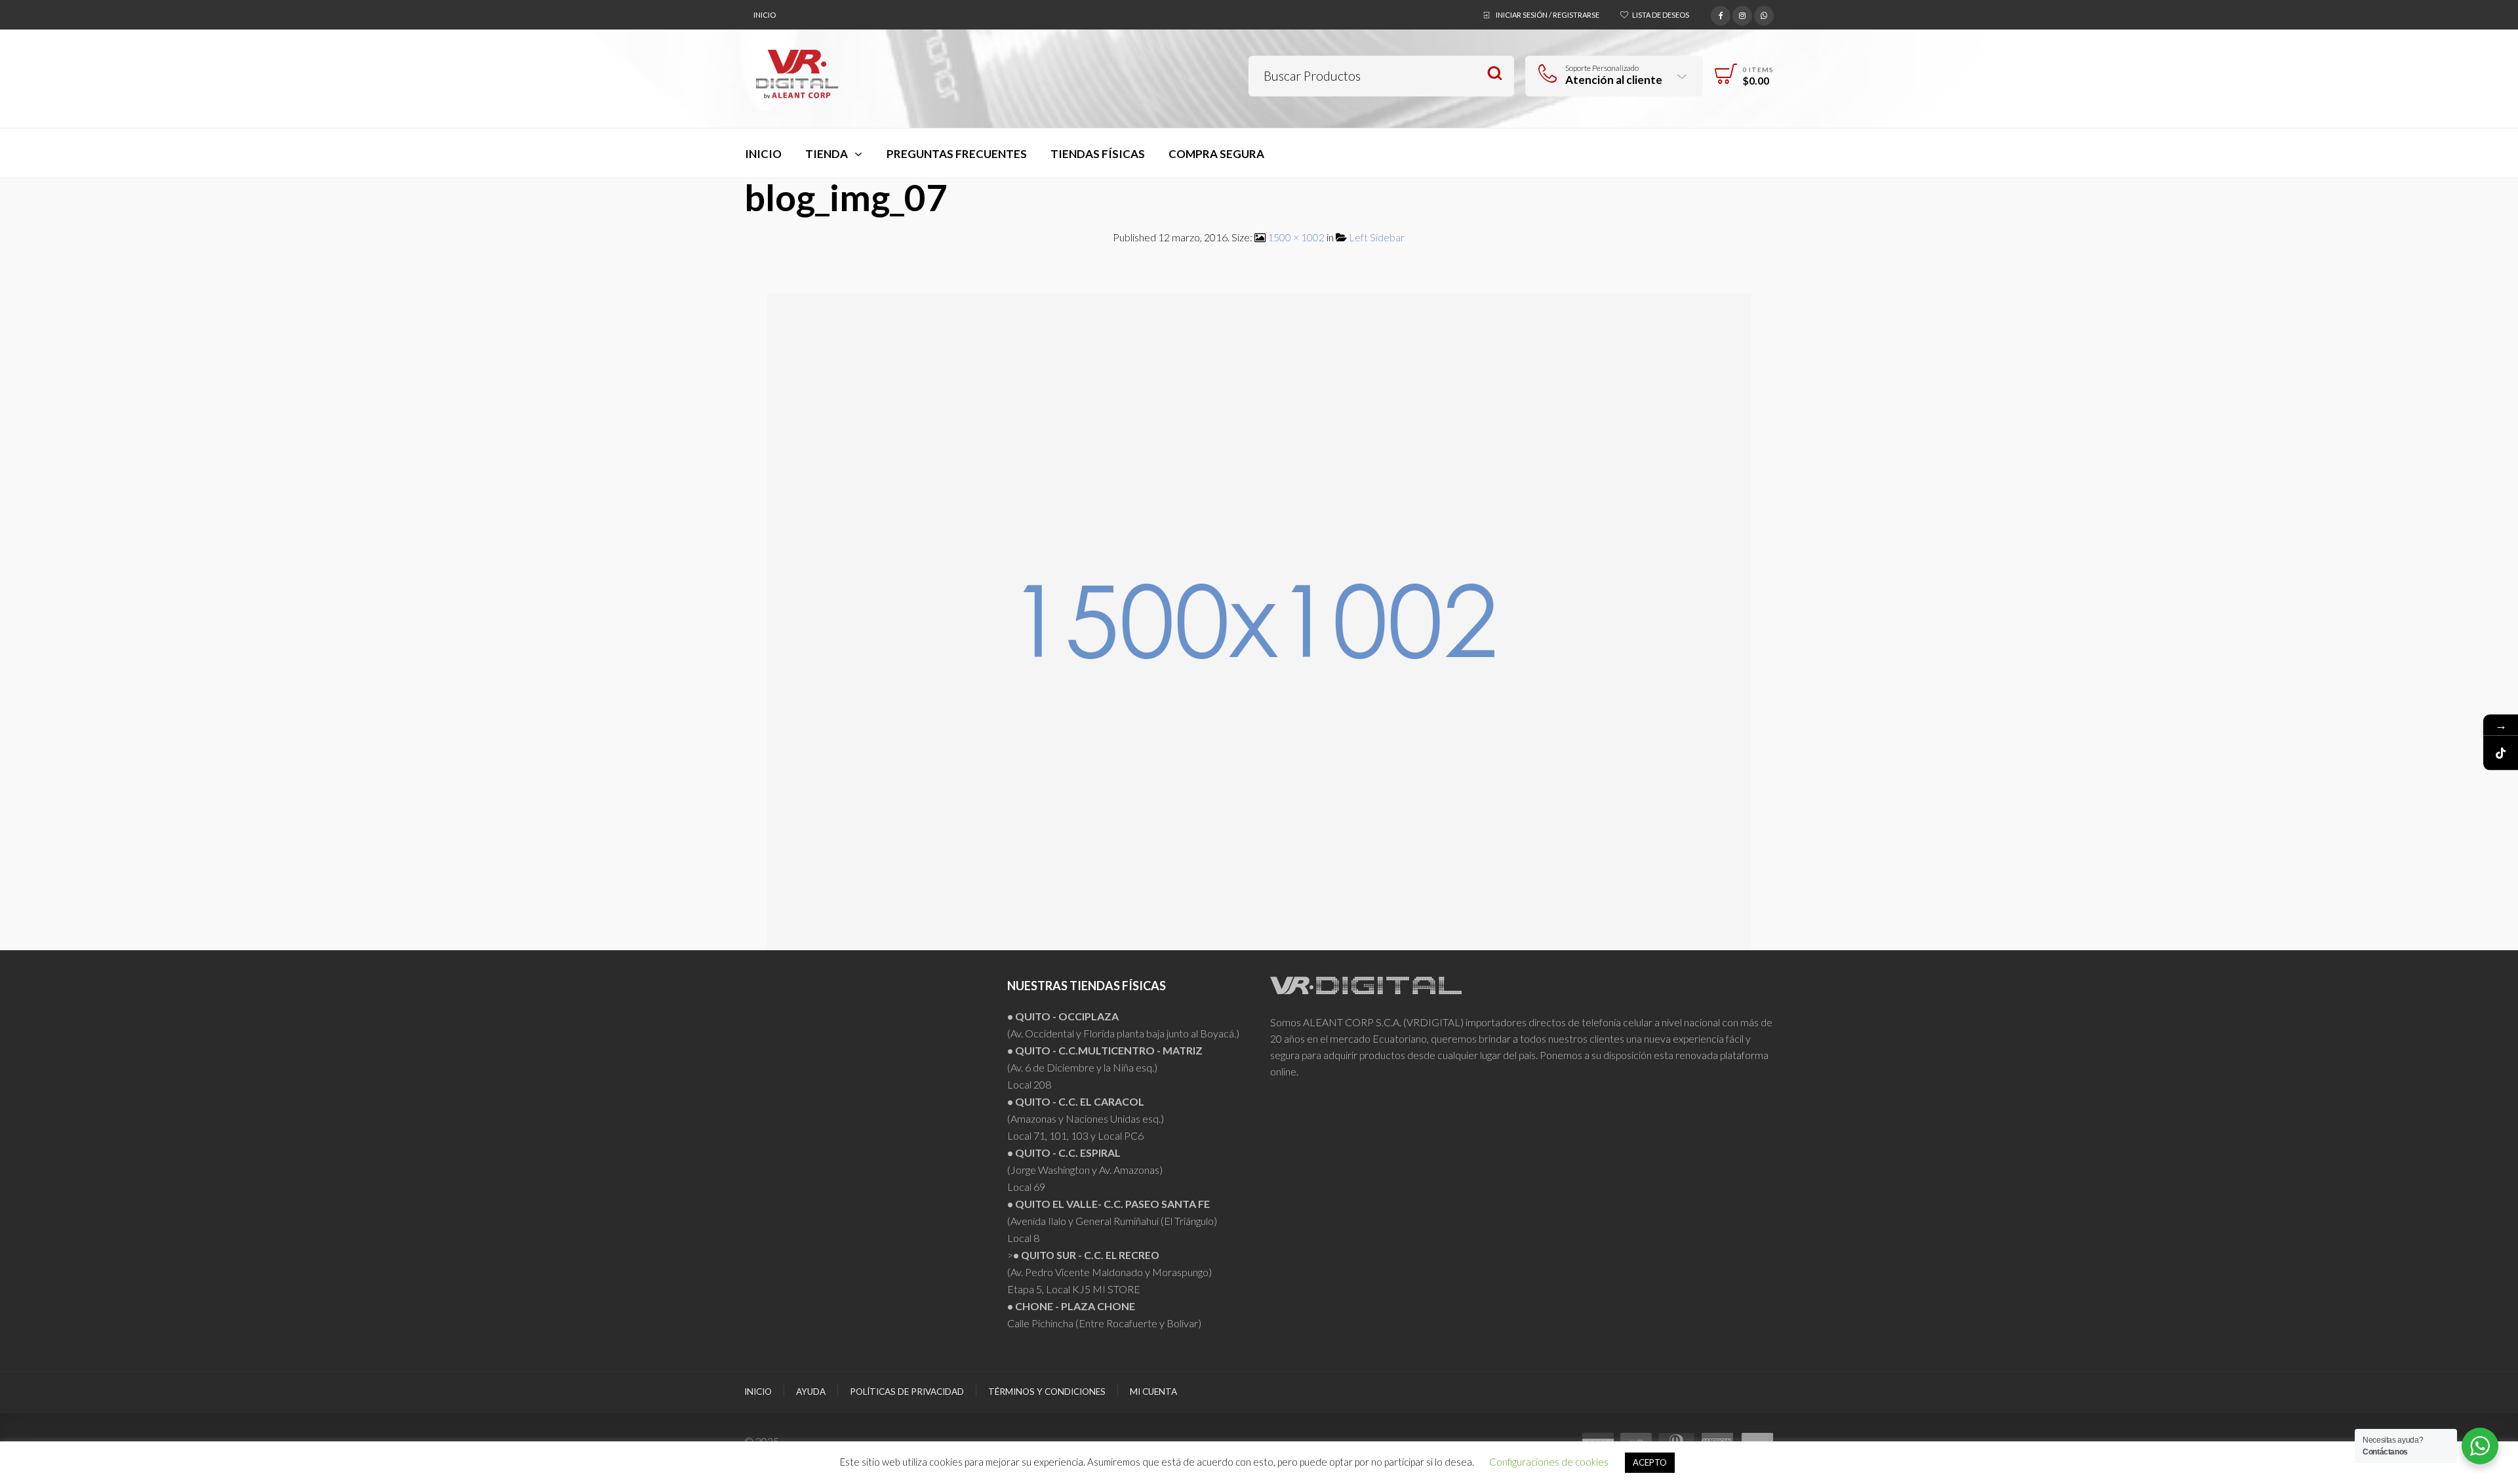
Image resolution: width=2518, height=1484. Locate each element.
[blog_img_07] (1259, 620)
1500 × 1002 (1296, 237)
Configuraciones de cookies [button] (1549, 1462)
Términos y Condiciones (1047, 1392)
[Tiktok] (2501, 752)
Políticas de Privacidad (907, 1392)
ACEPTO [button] (1650, 1462)
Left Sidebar (1377, 237)
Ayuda (811, 1392)
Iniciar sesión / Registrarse (1548, 15)
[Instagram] (1742, 14)
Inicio (765, 15)
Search (1495, 74)
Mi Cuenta (1153, 1392)
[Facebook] (1721, 14)
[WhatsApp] (1764, 14)
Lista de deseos (1661, 15)
